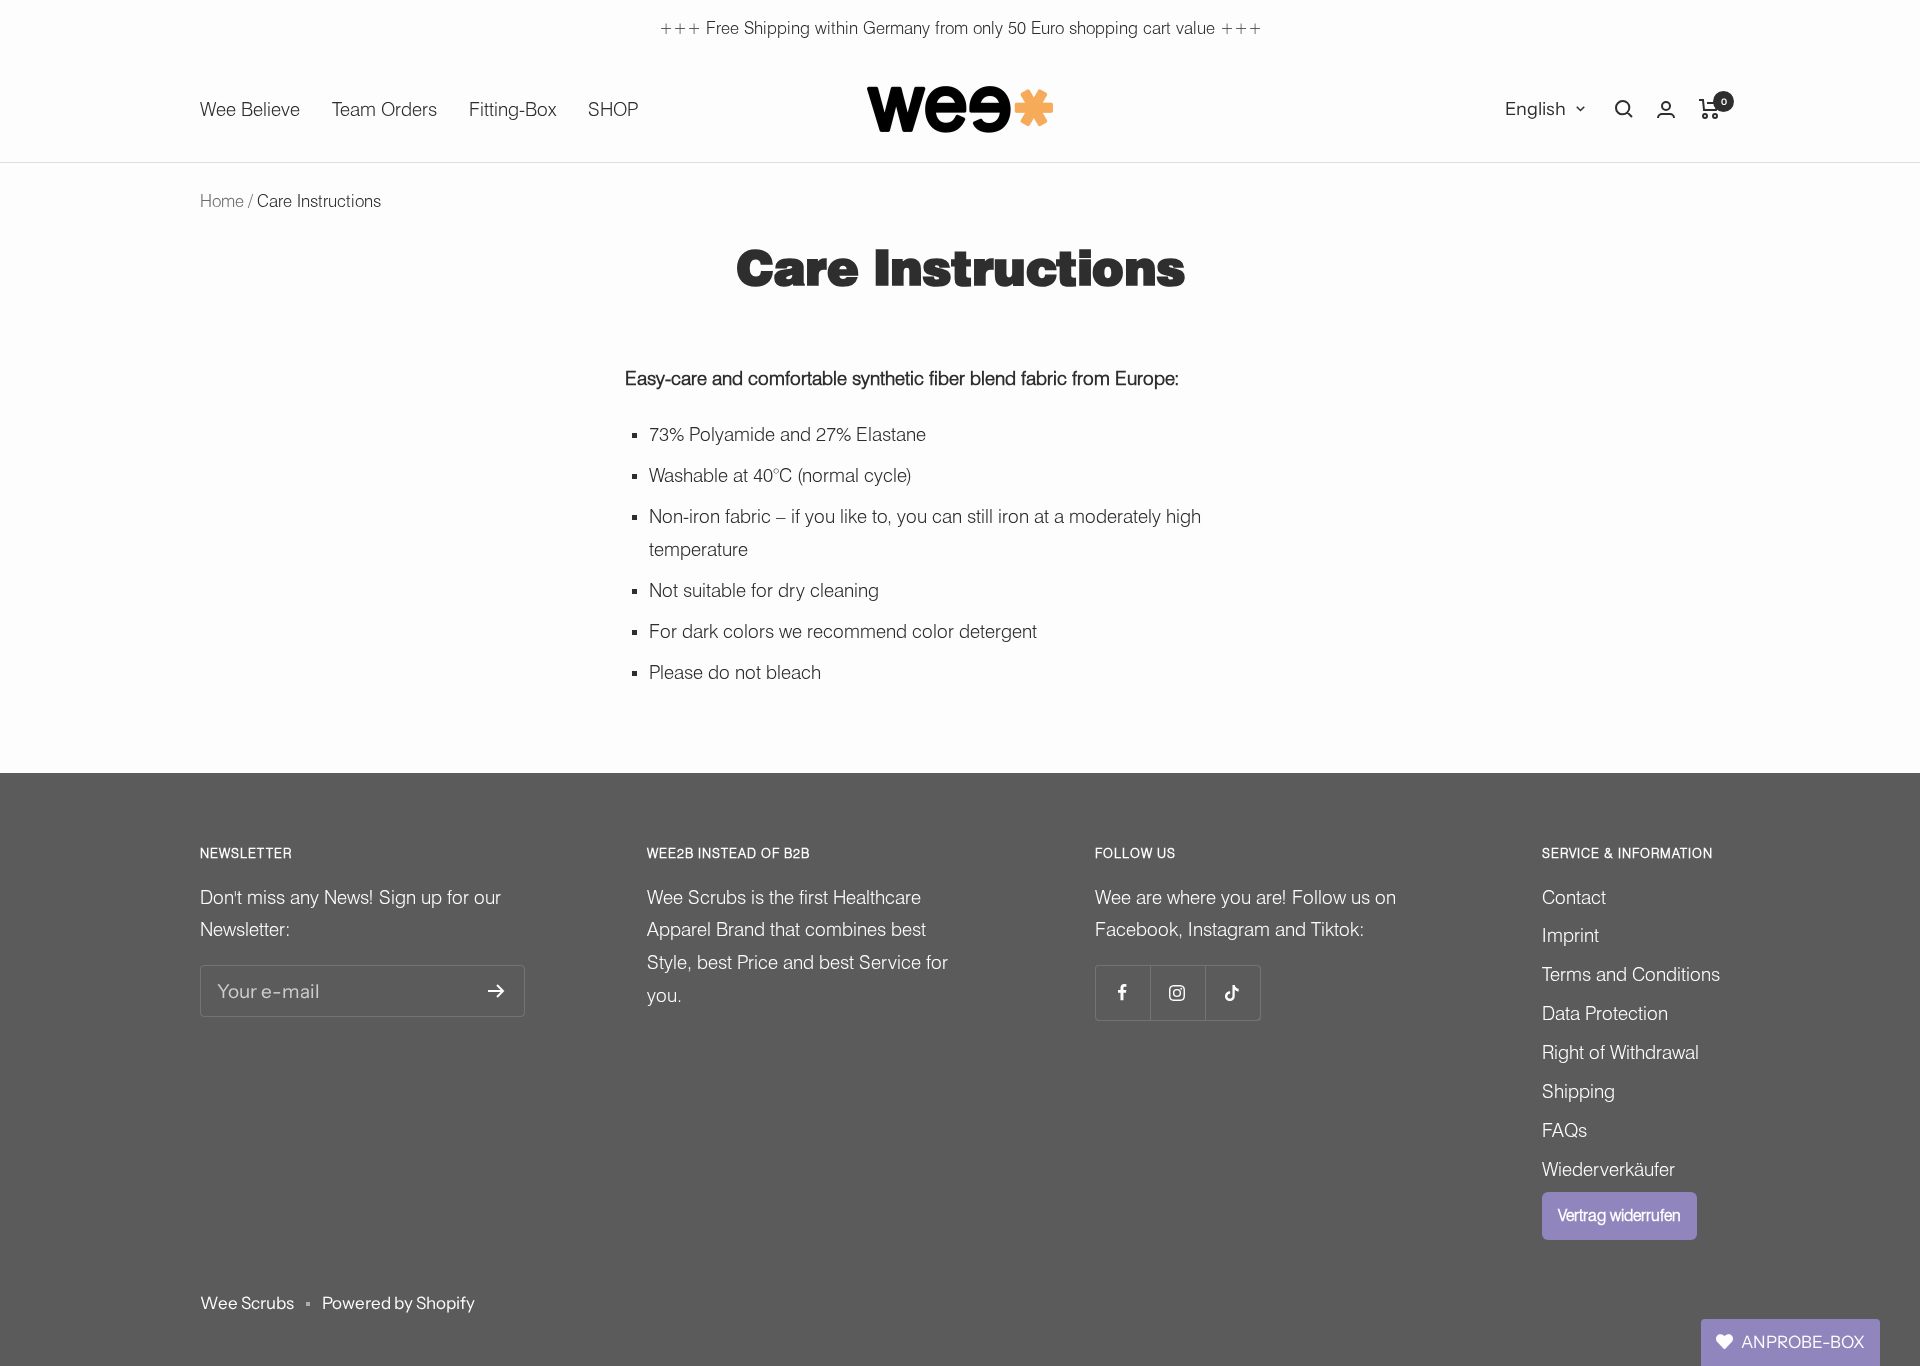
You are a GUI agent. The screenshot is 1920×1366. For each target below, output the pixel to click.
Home (222, 201)
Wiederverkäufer (1608, 1169)
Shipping (1578, 1091)
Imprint (1570, 935)
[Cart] (1709, 109)
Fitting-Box (512, 109)
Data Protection (1605, 1013)
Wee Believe (250, 109)
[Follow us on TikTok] (1232, 992)
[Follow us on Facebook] (1122, 992)
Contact (1574, 897)
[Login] (1666, 109)
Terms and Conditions (1631, 974)
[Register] (496, 991)
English (1535, 109)
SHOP (613, 109)
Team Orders (384, 109)
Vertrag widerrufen (1619, 1215)
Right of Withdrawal (1620, 1052)
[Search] (1624, 109)
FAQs (1564, 1130)
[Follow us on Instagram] (1177, 992)
